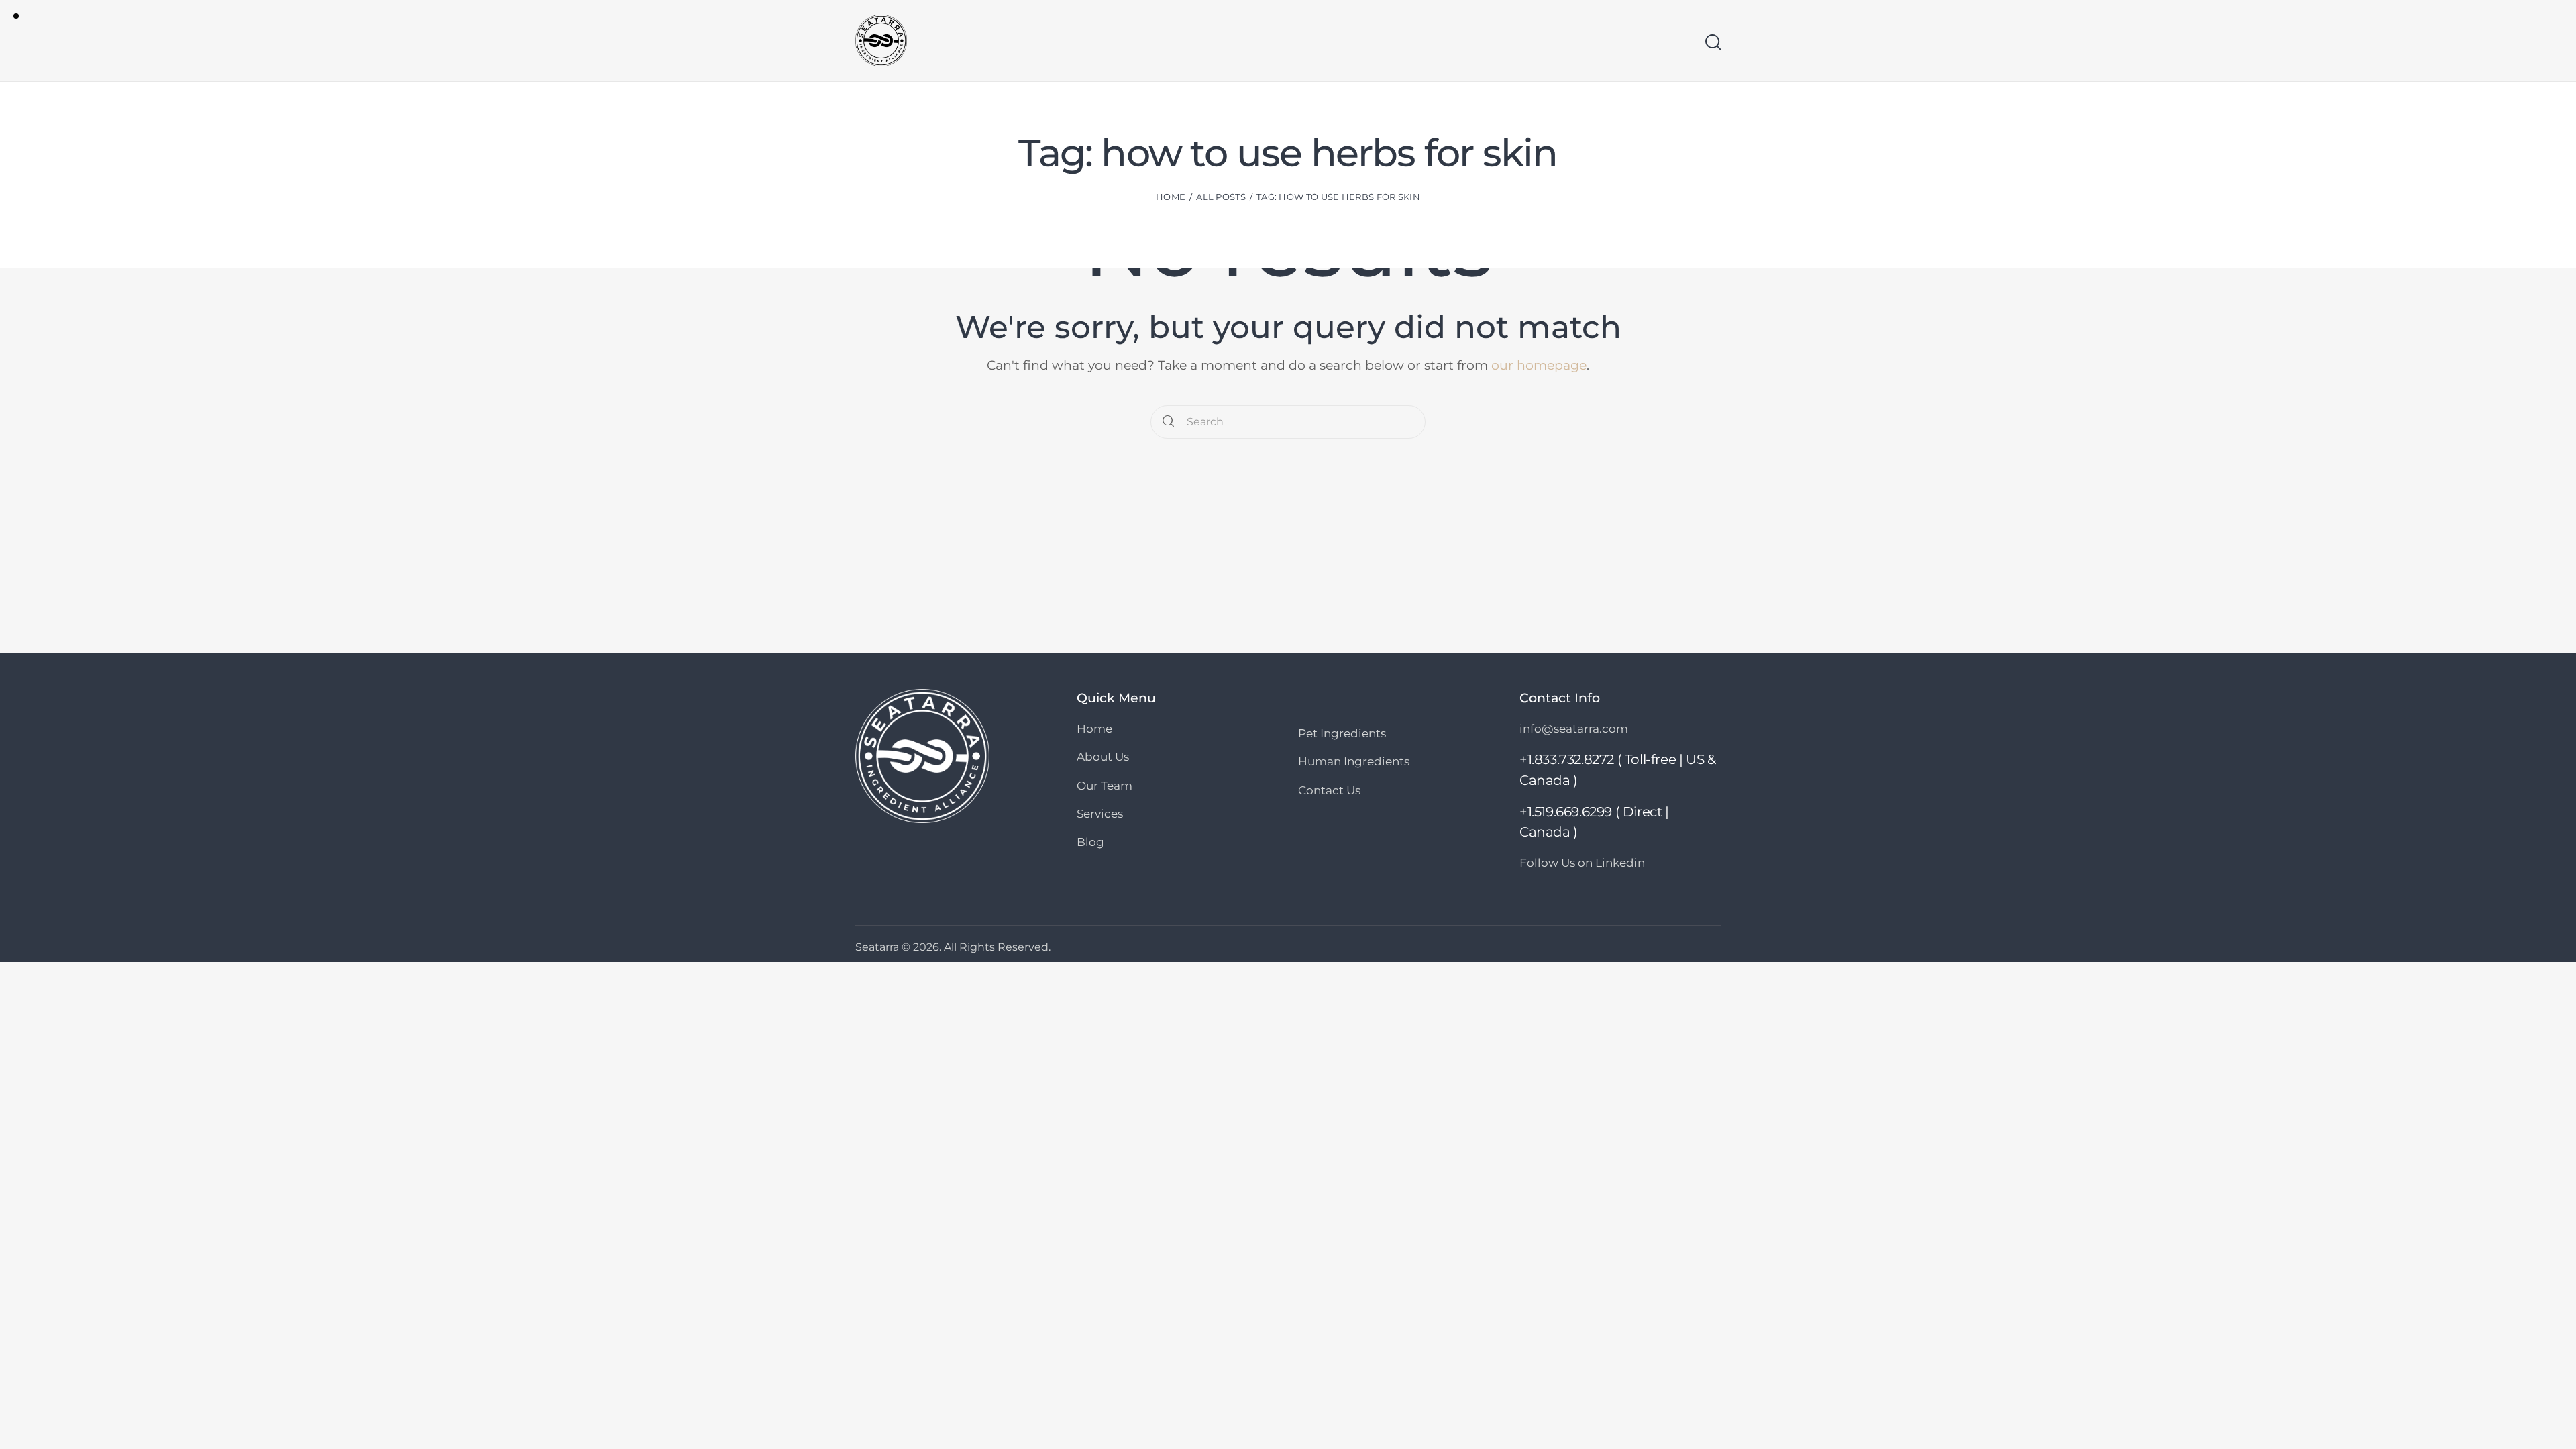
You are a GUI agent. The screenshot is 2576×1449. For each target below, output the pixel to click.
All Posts (1221, 197)
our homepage (1539, 365)
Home (1171, 197)
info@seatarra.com (1574, 729)
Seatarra (877, 947)
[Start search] (1712, 42)
